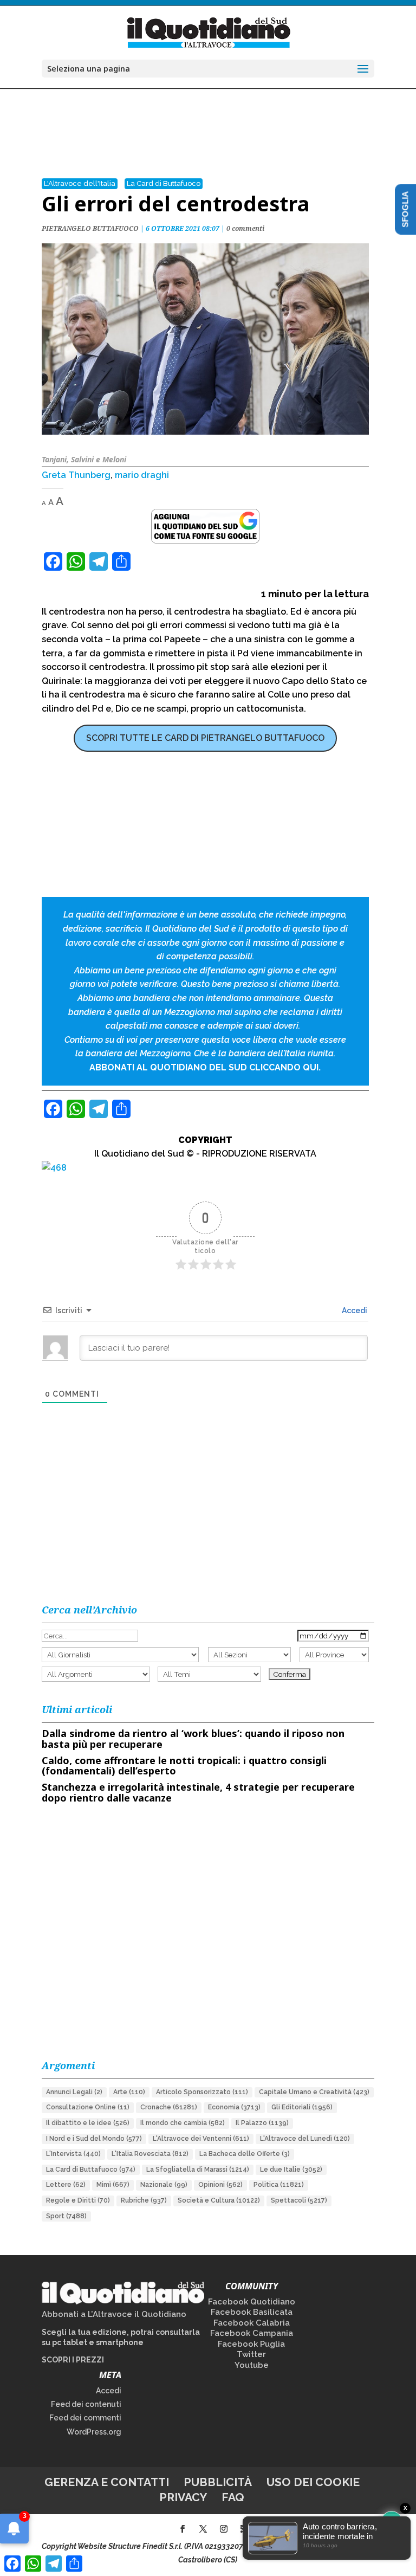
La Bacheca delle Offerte (245, 2154)
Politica (279, 2185)
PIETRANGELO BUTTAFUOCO (90, 228)
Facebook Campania (252, 2333)
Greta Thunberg (76, 475)
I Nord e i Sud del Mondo (94, 2139)
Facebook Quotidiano (252, 2302)
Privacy (183, 2497)
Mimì (113, 2185)
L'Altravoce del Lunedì (305, 2139)
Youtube (252, 2365)
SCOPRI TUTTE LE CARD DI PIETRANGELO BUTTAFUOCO (205, 738)
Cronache (169, 2107)
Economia (234, 2107)
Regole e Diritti (78, 2200)
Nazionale (164, 2185)
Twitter (251, 2354)
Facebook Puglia (251, 2344)
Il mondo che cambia (183, 2123)
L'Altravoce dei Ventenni (201, 2139)
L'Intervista (73, 2154)
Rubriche (144, 2200)
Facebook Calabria (252, 2323)
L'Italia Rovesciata (150, 2154)
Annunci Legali (74, 2092)
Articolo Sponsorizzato (202, 2092)
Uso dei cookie (313, 2482)
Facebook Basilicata (252, 2312)
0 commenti (245, 228)
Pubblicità (218, 2482)
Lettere (66, 2185)
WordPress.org (94, 2432)
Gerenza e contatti (107, 2482)
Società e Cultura (219, 2200)
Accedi (354, 1310)
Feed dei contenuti (86, 2404)
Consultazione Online (88, 2107)
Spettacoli (299, 2200)
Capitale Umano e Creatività (314, 2092)
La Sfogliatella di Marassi (198, 2170)
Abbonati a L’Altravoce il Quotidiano (114, 2314)
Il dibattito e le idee (88, 2123)
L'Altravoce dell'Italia (80, 183)
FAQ (233, 2497)
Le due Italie (291, 2170)
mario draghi (142, 475)
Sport (66, 2216)
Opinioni (220, 2185)
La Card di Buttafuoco (164, 183)
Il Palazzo (262, 2123)
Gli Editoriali (302, 2107)
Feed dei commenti (85, 2418)
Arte (129, 2092)
